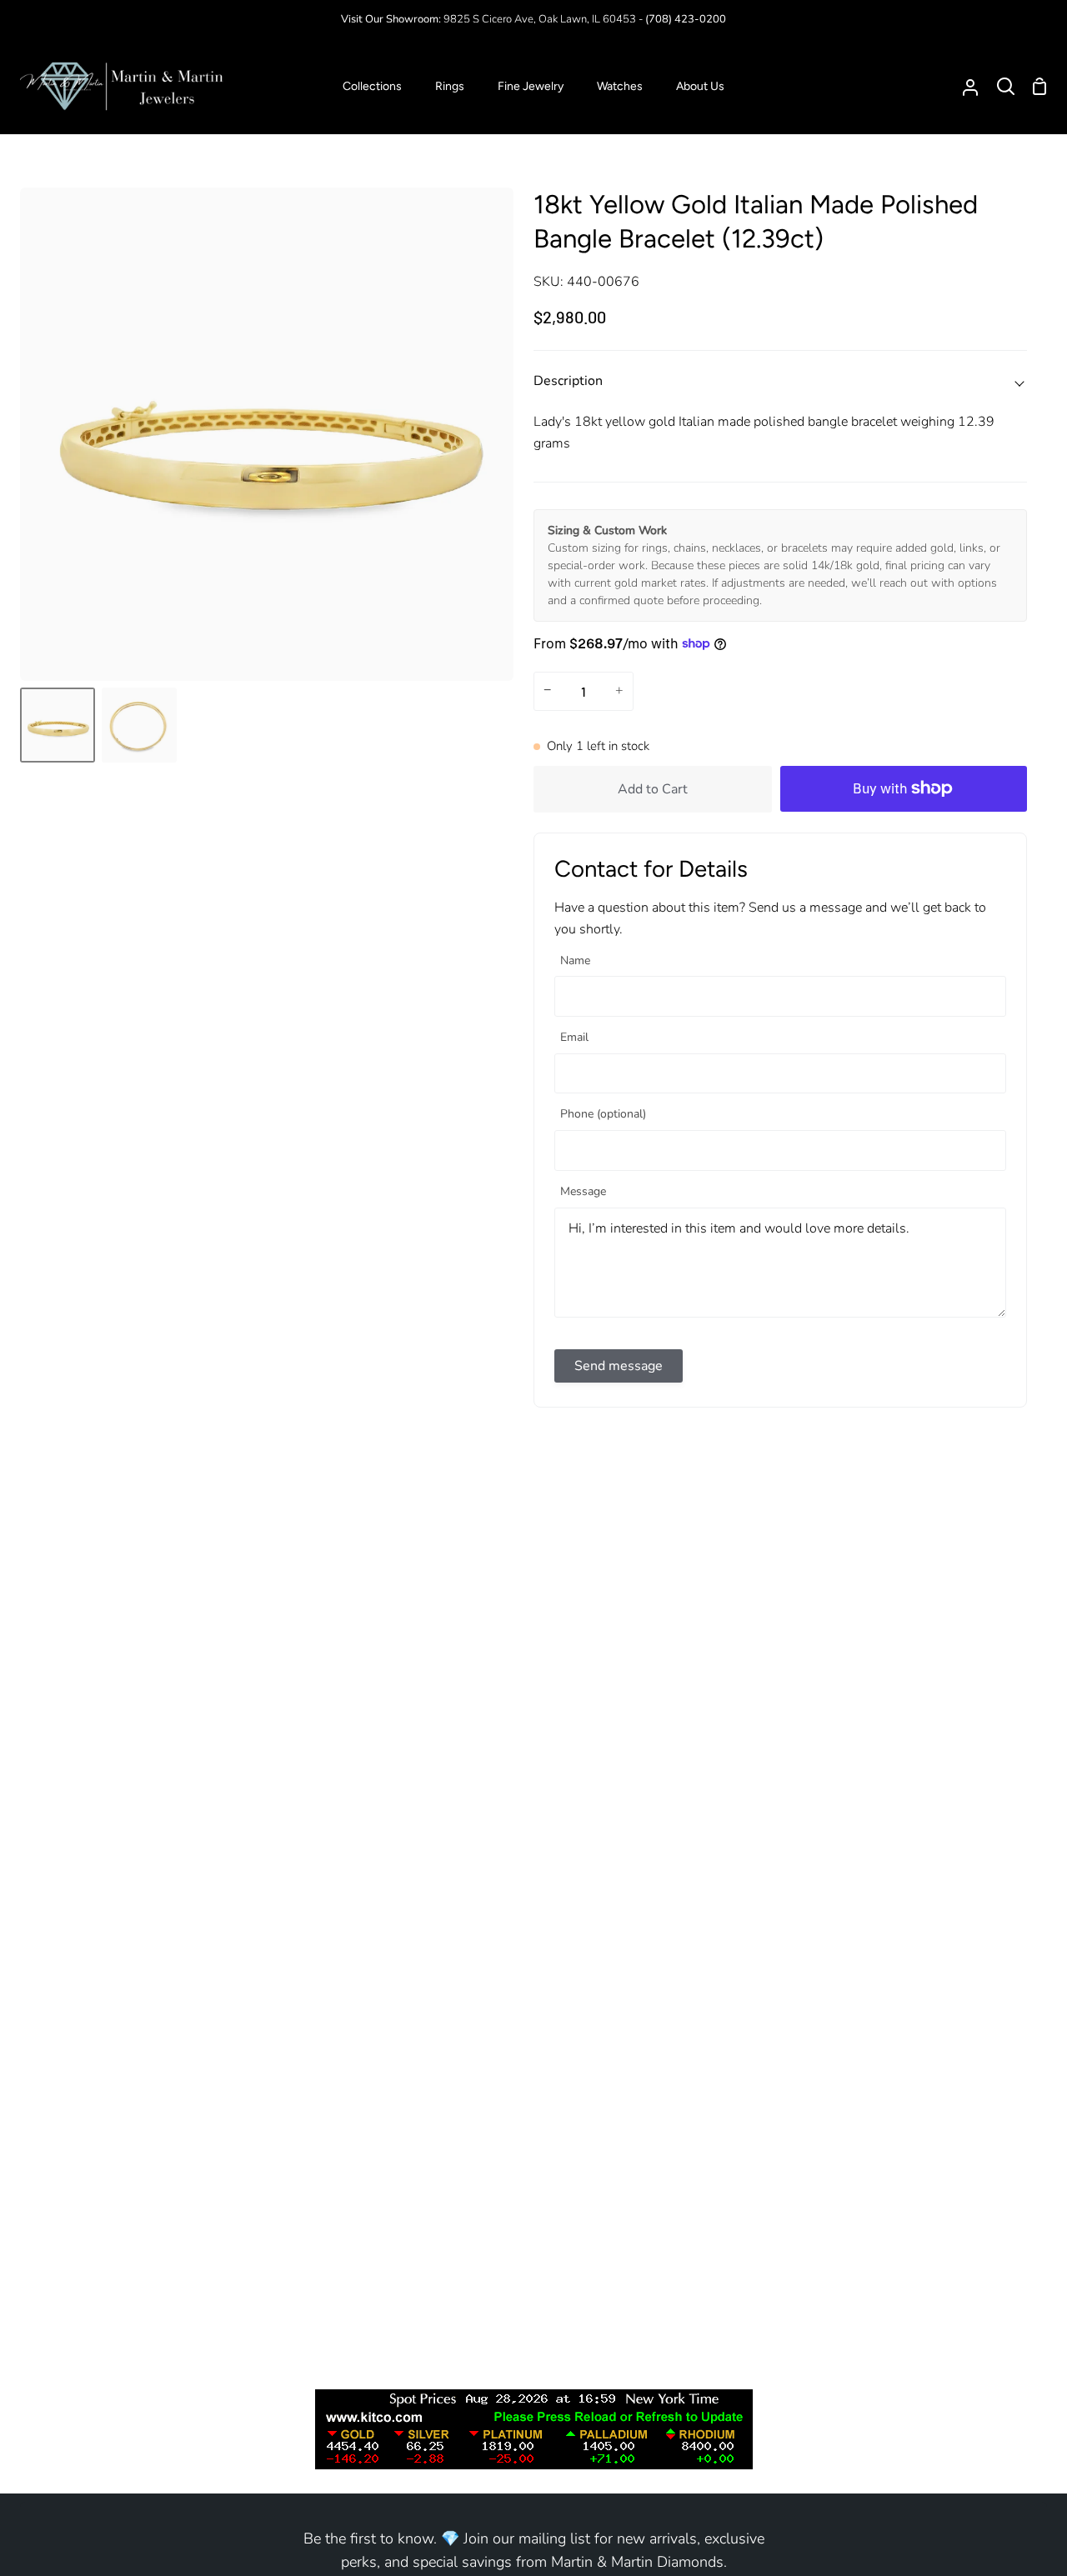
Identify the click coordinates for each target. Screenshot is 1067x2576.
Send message (619, 1366)
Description (568, 381)
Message (583, 1192)
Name (575, 961)
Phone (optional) (603, 1115)
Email (574, 1038)
